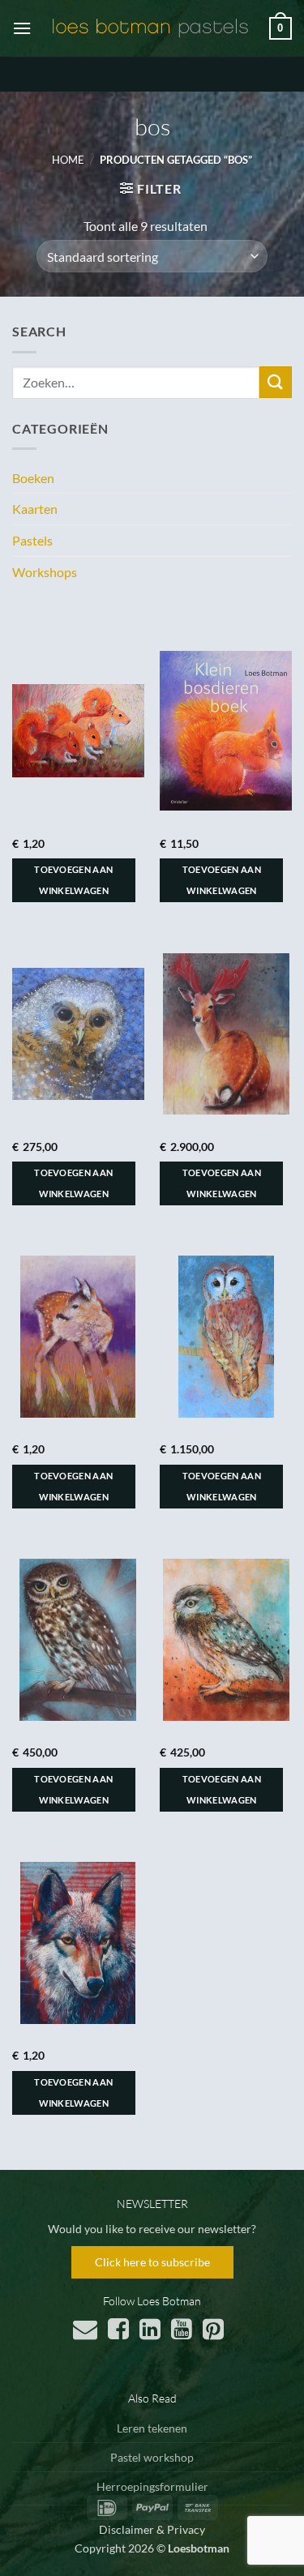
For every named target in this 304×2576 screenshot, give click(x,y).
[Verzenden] (276, 382)
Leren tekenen (152, 2428)
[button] (22, 28)
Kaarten (35, 509)
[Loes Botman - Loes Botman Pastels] (150, 28)
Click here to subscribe (152, 2262)
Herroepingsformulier (152, 2486)
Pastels (32, 540)
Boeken (33, 478)
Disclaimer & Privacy (152, 2529)
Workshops (45, 572)
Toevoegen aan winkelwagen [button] (73, 880)
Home (68, 160)
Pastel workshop (152, 2457)
